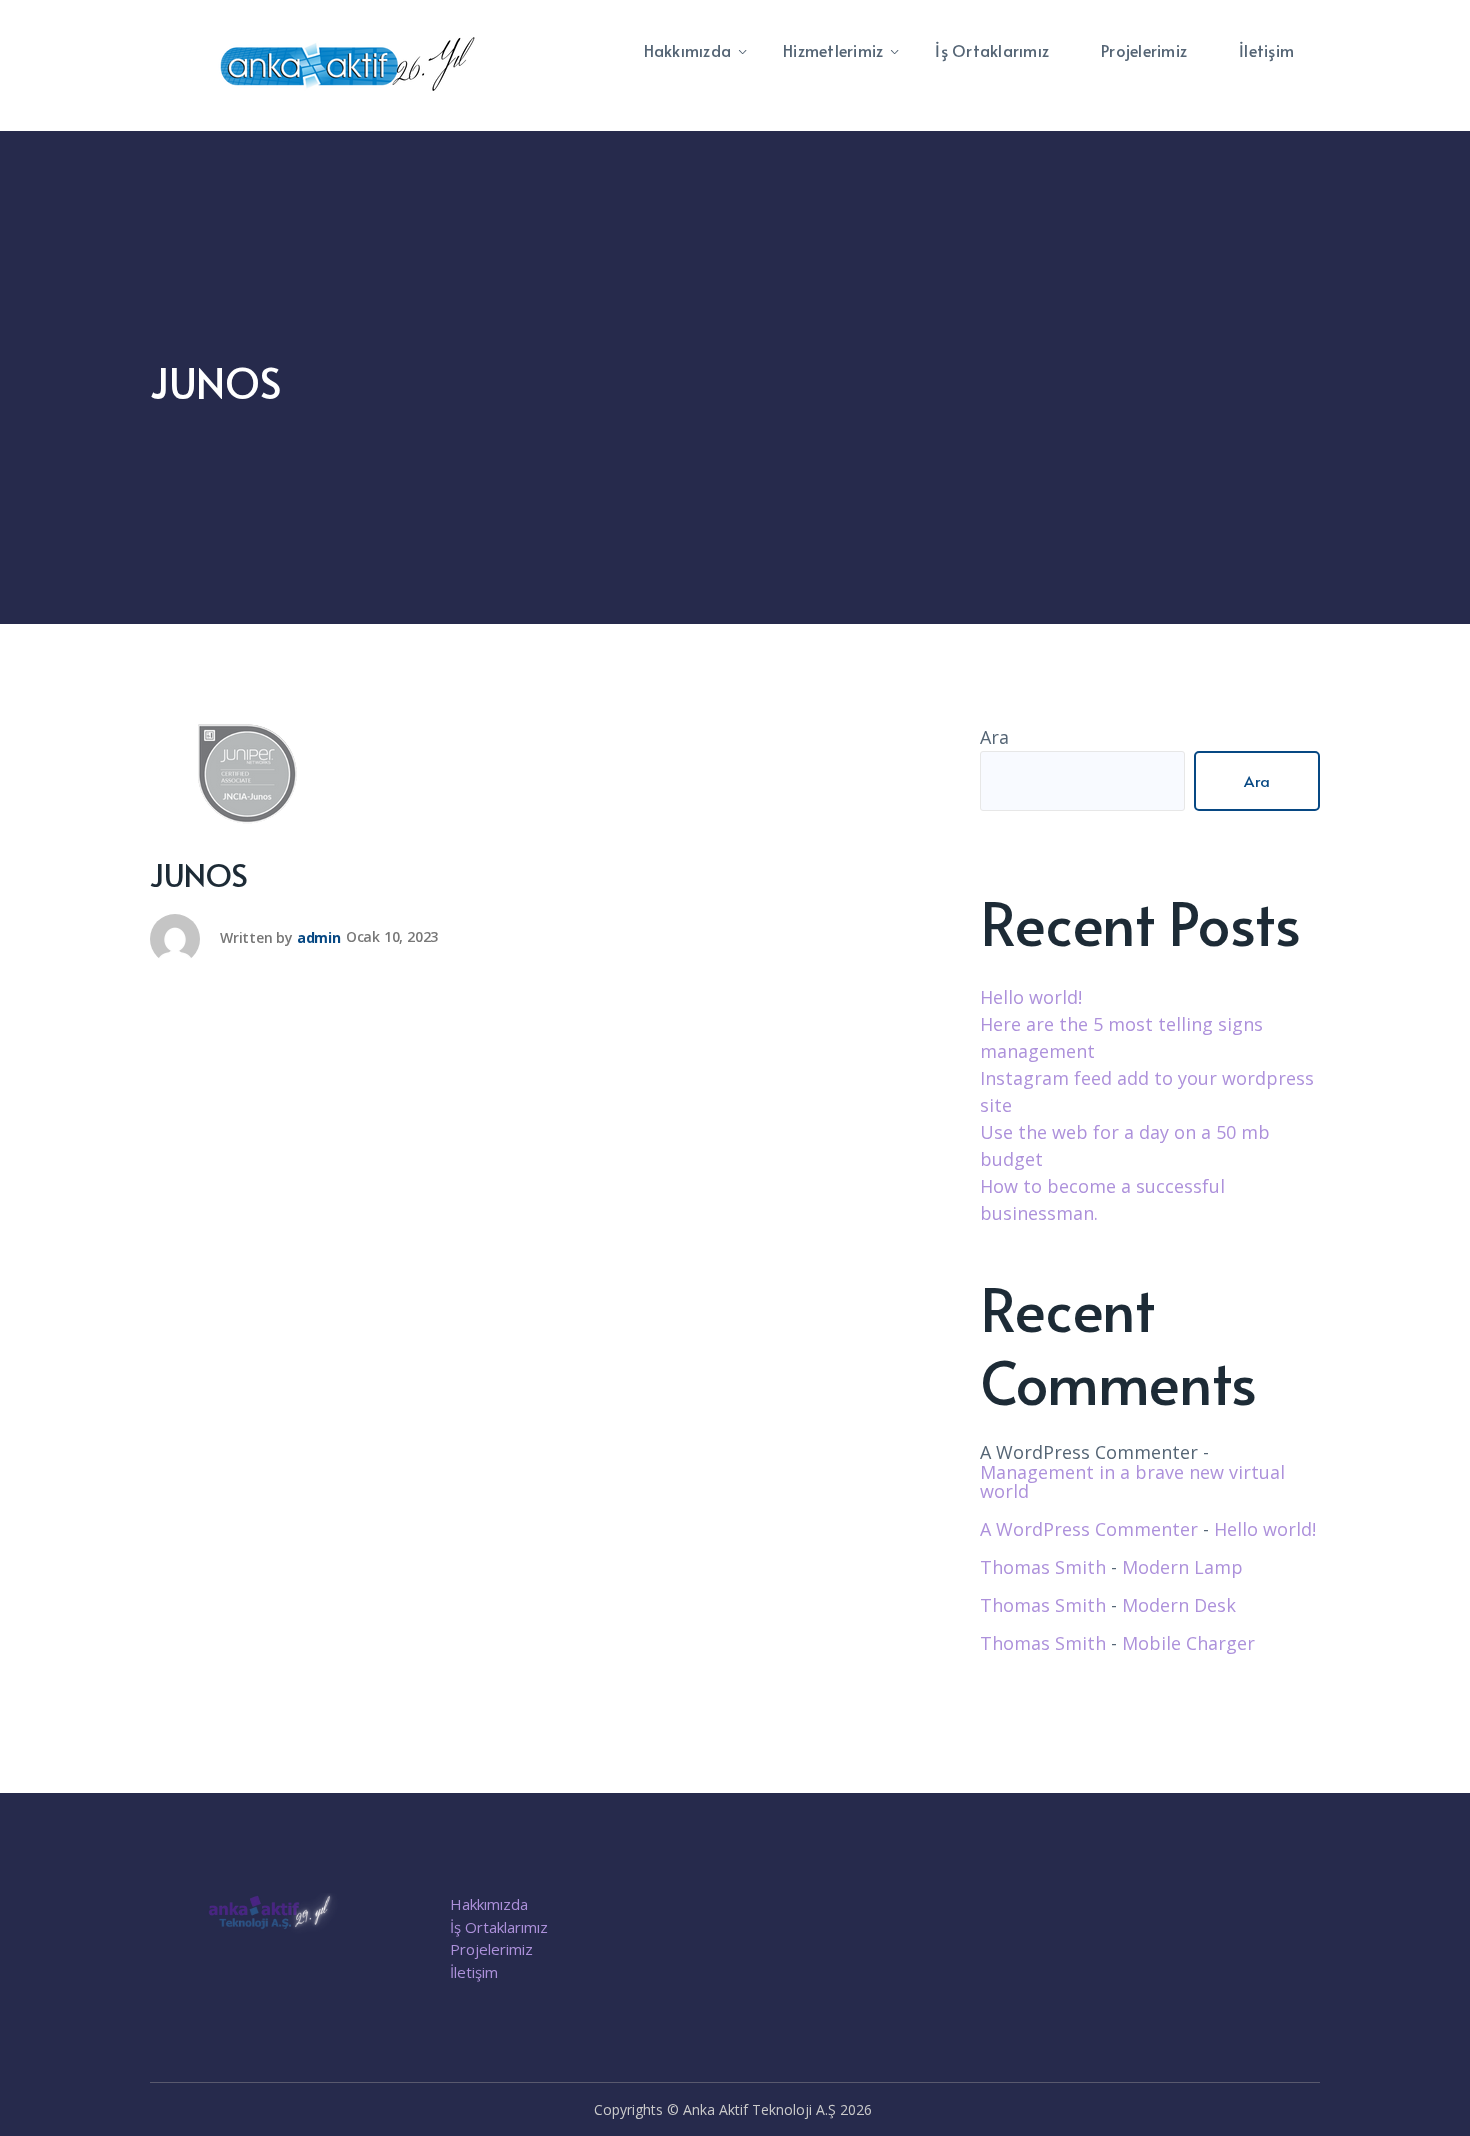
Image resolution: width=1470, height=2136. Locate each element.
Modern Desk (1179, 1605)
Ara (994, 737)
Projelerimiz (491, 1949)
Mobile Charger (1188, 1643)
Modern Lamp (1182, 1567)
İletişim (474, 1972)
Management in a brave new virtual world (1132, 1482)
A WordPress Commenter (1089, 1529)
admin (319, 936)
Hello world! (1031, 997)
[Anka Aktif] (350, 64)
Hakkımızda (489, 1904)
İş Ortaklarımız (499, 1927)
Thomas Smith (1043, 1567)
